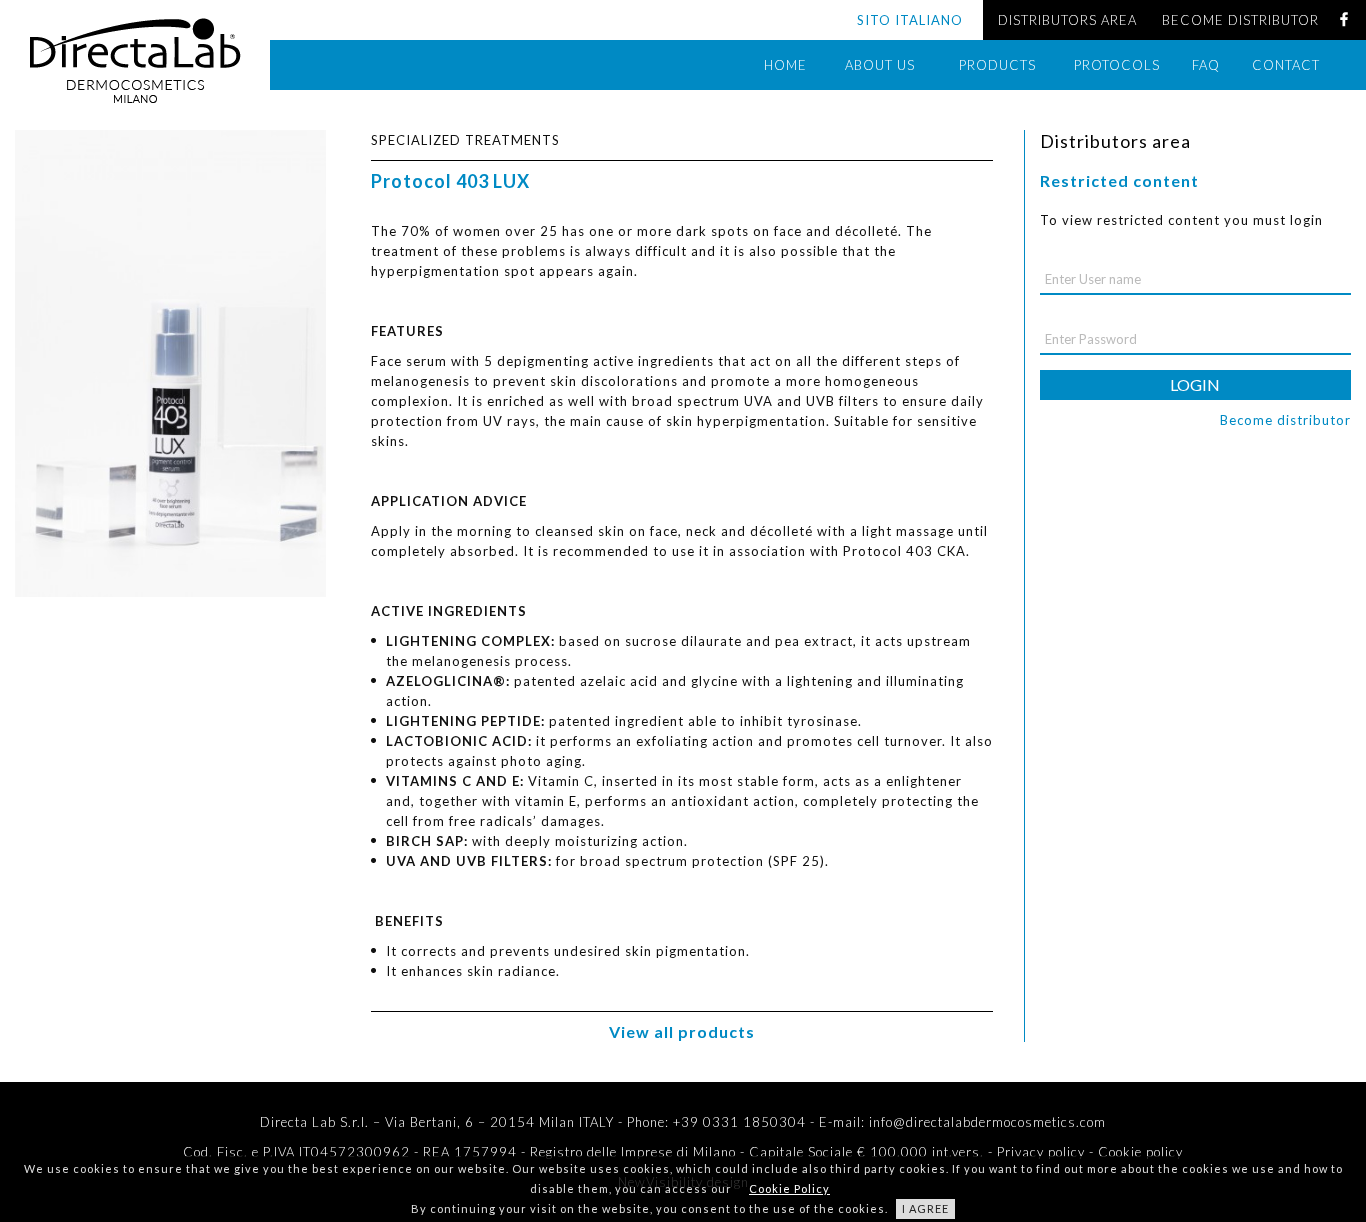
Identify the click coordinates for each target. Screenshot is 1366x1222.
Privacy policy (1041, 1152)
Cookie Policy (789, 1188)
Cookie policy (1140, 1152)
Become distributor (1285, 420)
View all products (682, 1031)
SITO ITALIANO (910, 20)
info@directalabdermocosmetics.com (987, 1122)
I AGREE (925, 1208)
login (1195, 384)
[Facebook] (1344, 20)
